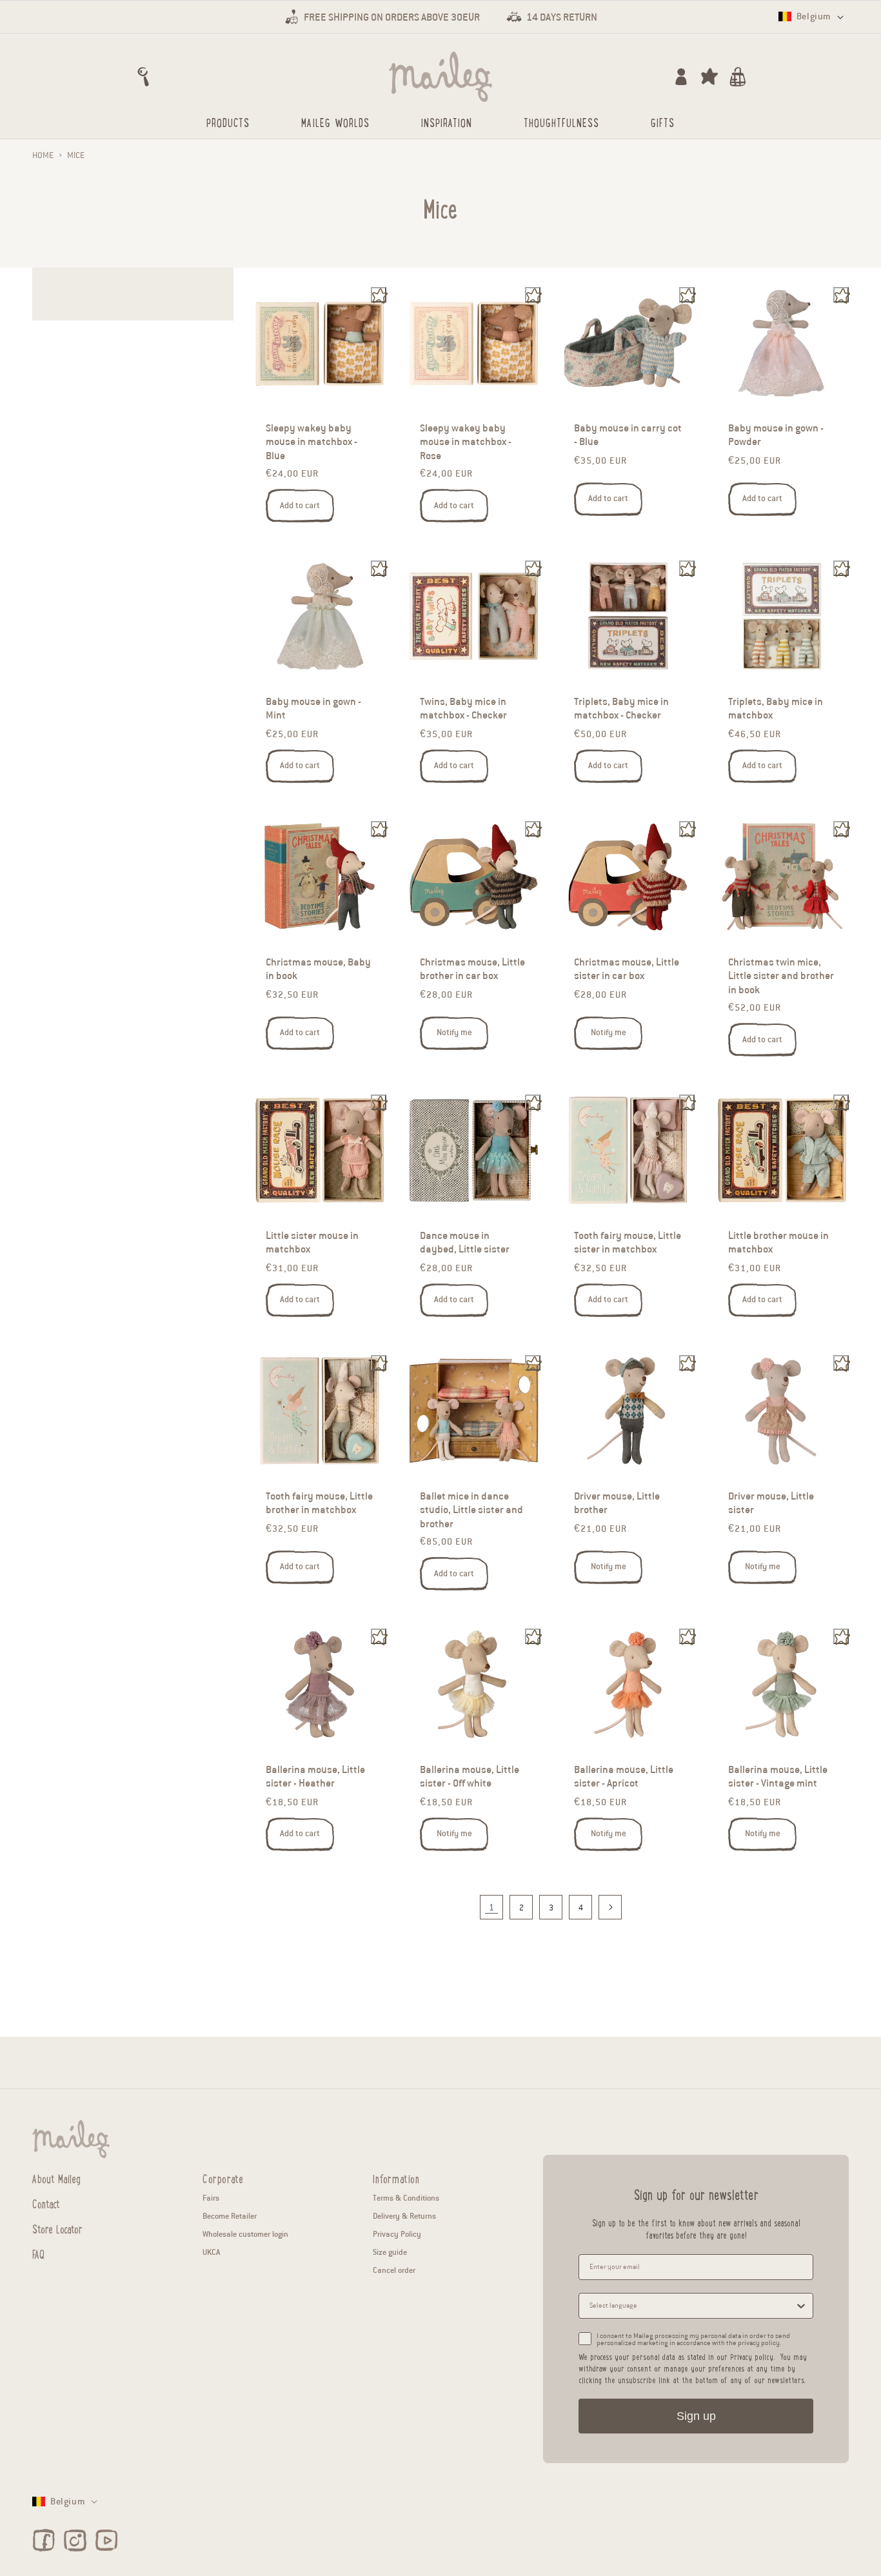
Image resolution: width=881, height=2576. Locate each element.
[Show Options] (801, 2306)
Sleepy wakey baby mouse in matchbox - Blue (312, 442)
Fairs (211, 2198)
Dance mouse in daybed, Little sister (465, 1243)
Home (43, 155)
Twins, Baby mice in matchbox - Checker (463, 709)
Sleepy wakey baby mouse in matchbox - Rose (466, 442)
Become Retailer (230, 2216)
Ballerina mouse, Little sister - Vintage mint (778, 1776)
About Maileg (56, 2179)
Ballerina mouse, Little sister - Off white (470, 1776)
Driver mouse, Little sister (771, 1503)
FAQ (38, 2254)
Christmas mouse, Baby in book (318, 969)
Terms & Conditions (406, 2198)
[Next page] (610, 1907)
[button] (143, 77)
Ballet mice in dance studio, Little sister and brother (471, 1510)
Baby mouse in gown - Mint (313, 709)
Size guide (390, 2252)
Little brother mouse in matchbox (778, 1243)
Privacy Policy (397, 2234)
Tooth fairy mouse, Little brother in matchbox (319, 1503)
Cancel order (394, 2270)
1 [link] (491, 1907)
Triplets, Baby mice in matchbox (776, 709)
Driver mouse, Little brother (617, 1503)
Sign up (696, 2416)
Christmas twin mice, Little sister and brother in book (781, 976)
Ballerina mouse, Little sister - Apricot (624, 1776)
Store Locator (57, 2228)
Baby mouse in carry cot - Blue (628, 435)
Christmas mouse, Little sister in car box (627, 969)
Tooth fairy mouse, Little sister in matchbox (628, 1243)
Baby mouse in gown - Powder (776, 435)
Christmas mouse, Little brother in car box (472, 969)
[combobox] (692, 2306)
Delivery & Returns (404, 2216)
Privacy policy (752, 2356)
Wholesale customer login (245, 2234)
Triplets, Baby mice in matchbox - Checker (621, 709)
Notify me (454, 1033)
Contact (46, 2203)
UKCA (211, 2252)
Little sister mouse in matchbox (312, 1243)
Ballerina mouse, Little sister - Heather (315, 1776)
